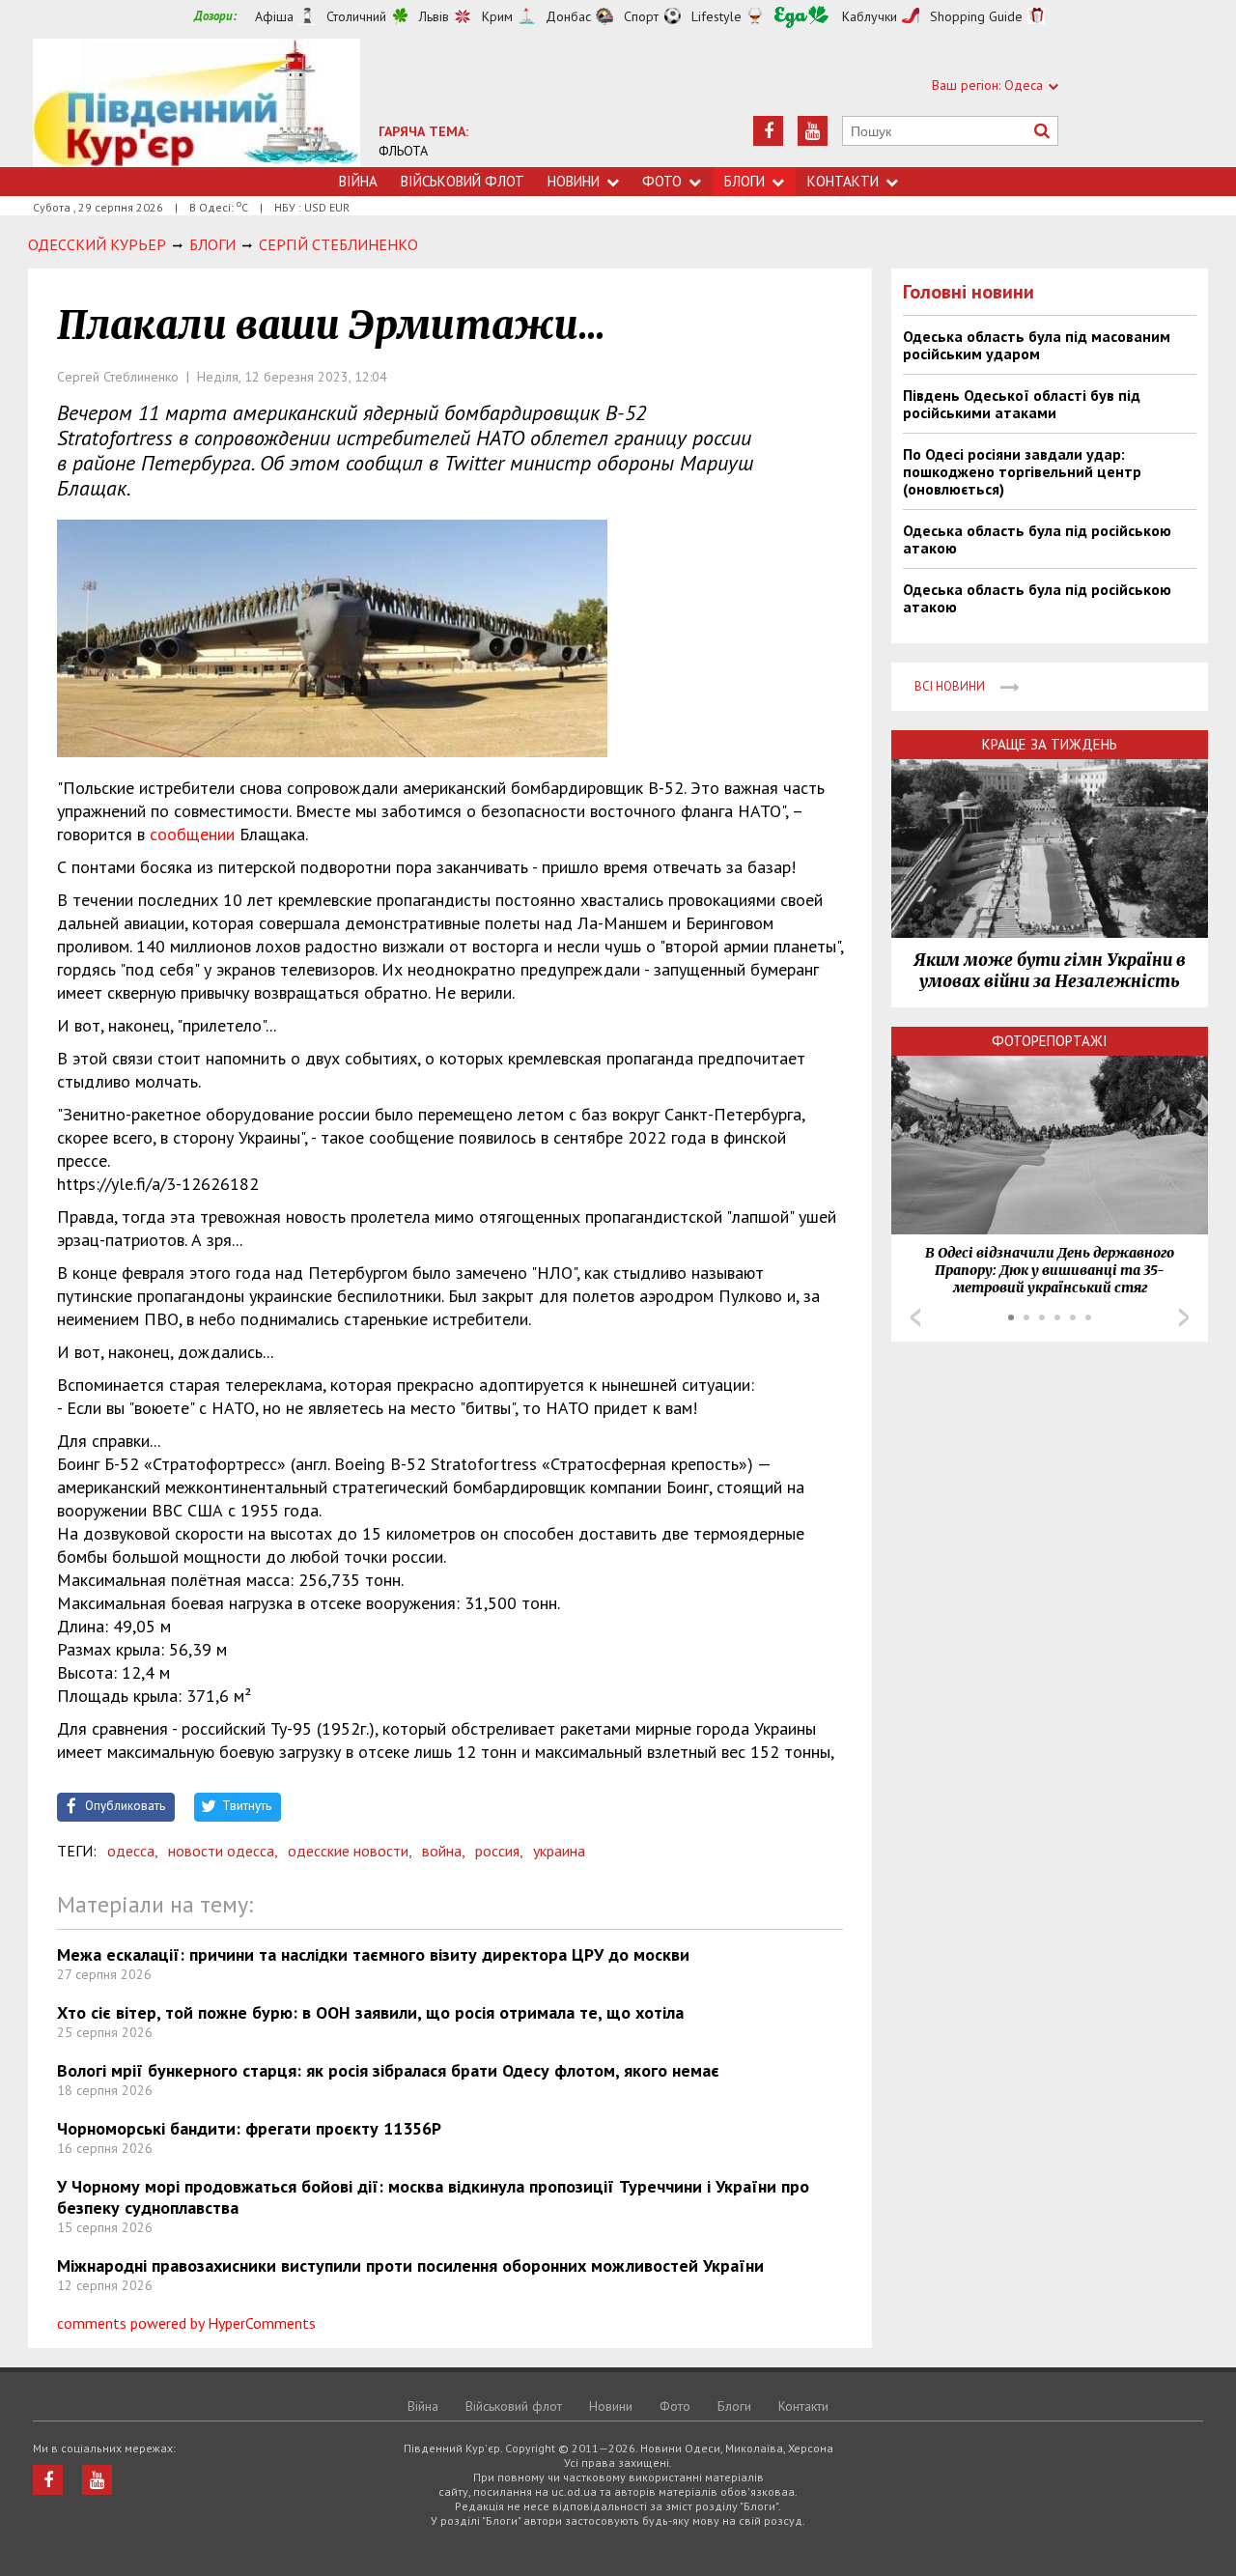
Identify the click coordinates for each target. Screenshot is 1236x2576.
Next (1184, 1317)
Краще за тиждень (1050, 744)
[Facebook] (768, 131)
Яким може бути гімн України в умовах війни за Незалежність (1050, 971)
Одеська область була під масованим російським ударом (1037, 345)
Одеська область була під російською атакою (1037, 539)
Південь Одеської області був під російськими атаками (1022, 404)
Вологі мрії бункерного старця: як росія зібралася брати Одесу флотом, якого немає (388, 2070)
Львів (434, 16)
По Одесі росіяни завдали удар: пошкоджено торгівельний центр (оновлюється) (1022, 471)
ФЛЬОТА (403, 151)
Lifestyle (716, 16)
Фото (662, 181)
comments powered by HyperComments (186, 2323)
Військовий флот (463, 181)
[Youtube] (813, 131)
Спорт (641, 16)
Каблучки (870, 16)
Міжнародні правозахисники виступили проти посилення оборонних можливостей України (410, 2265)
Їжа (801, 17)
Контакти (843, 181)
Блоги (744, 181)
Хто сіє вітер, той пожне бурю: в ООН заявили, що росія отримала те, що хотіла (370, 2012)
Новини (574, 181)
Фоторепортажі (1050, 1041)
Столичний (356, 16)
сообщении (192, 834)
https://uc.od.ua (197, 103)
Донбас (568, 16)
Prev (915, 1317)
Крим (497, 16)
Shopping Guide (976, 16)
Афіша (274, 16)
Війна (358, 181)
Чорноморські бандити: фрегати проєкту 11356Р (249, 2128)
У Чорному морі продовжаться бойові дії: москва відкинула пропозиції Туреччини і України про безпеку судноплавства (433, 2197)
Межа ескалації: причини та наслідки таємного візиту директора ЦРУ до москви (373, 1954)
